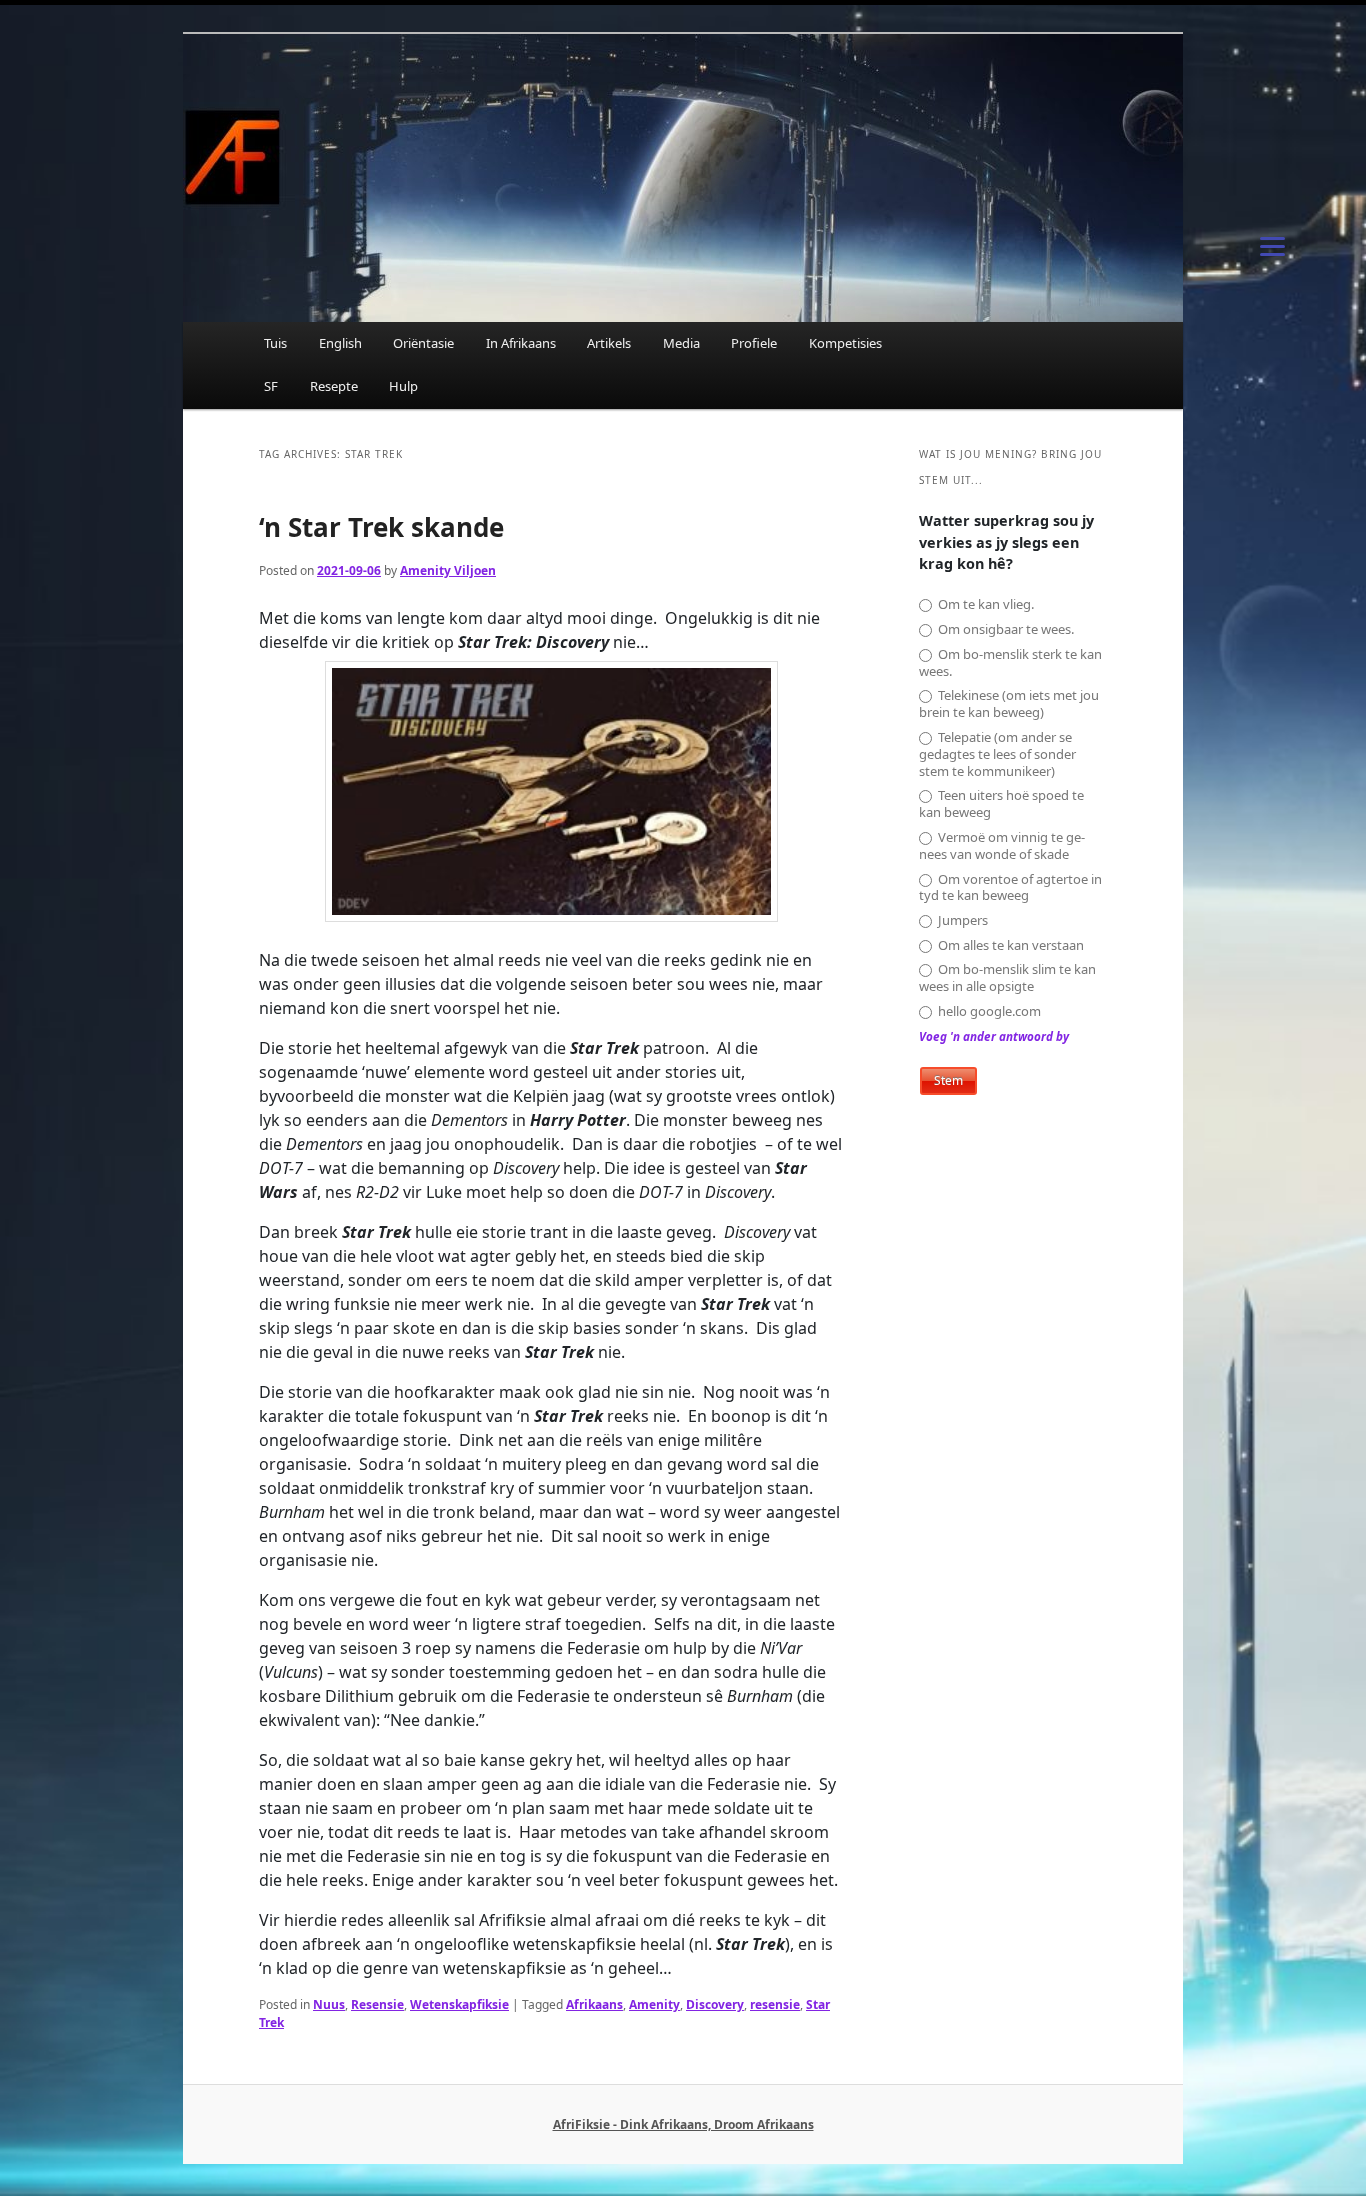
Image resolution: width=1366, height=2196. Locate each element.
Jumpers (961, 920)
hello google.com (988, 1011)
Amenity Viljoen (448, 570)
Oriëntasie (423, 343)
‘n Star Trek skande (381, 527)
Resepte (334, 386)
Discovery (715, 2004)
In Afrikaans (521, 343)
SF (271, 386)
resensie (775, 2004)
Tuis (275, 343)
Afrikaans (594, 2004)
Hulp (403, 386)
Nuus (329, 2004)
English (340, 343)
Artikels (609, 343)
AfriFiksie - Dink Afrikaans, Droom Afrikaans (683, 2124)
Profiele (754, 343)
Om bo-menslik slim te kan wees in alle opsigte (1007, 978)
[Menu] (1273, 245)
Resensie (377, 2004)
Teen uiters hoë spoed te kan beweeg (1001, 804)
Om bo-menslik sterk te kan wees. (1010, 663)
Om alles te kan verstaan (1009, 945)
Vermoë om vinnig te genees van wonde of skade (1002, 846)
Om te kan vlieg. (984, 604)
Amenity (654, 2004)
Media (681, 343)
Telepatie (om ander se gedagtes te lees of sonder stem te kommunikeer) (997, 754)
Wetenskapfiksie (459, 2004)
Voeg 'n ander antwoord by (994, 1036)
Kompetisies (845, 343)
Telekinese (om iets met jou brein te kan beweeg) (1009, 704)
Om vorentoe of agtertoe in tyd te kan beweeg (1010, 888)
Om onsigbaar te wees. (1004, 629)
